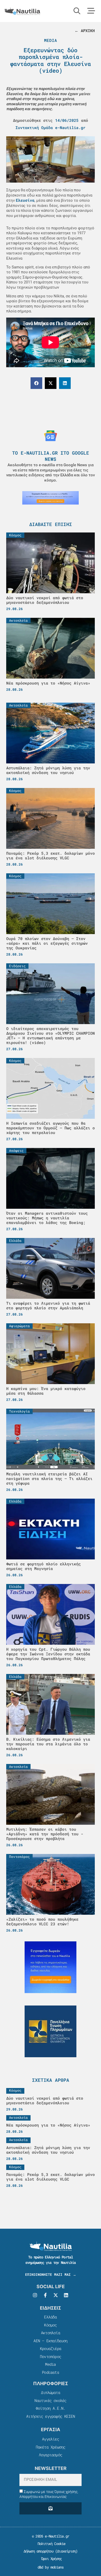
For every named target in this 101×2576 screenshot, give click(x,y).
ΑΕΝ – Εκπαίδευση (50, 2341)
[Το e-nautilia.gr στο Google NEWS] (51, 436)
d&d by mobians (51, 2567)
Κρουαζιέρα (51, 2348)
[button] (36, 383)
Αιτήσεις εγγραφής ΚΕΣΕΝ (51, 2416)
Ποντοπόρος (51, 2356)
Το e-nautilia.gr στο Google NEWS (51, 456)
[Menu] (91, 11)
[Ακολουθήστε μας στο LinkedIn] (66, 2295)
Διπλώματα (51, 2392)
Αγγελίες (51, 2439)
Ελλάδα (50, 2317)
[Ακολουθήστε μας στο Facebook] (45, 2295)
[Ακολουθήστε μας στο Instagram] (35, 2295)
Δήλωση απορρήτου (38, 2551)
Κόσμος (50, 2325)
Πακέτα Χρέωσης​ (51, 2447)
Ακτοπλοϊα (51, 2333)
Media (51, 40)
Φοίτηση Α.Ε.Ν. (51, 2408)
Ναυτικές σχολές (50, 2400)
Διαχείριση (66, 2551)
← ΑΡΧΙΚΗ (85, 31)
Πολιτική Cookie (50, 2544)
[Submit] (51, 2508)
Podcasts (51, 2372)
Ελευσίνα (25, 200)
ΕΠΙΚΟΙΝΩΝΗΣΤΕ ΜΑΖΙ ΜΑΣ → (51, 2274)
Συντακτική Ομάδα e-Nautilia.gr (51, 127)
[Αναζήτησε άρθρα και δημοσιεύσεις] (77, 11)
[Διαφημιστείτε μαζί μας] (51, 498)
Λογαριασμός (51, 2455)
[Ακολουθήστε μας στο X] (56, 2295)
